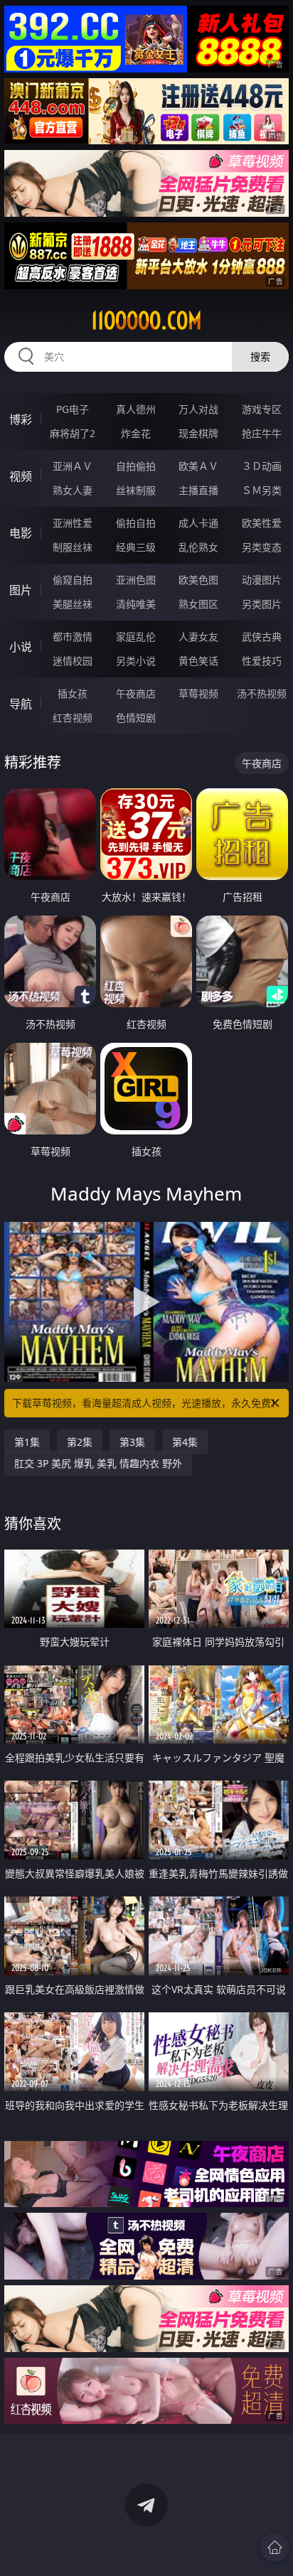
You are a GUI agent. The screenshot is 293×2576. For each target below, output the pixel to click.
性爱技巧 (262, 661)
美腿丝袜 (73, 604)
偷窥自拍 (73, 580)
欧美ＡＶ (198, 466)
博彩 (21, 419)
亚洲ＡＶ (73, 466)
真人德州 (136, 409)
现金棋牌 (198, 433)
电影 (21, 533)
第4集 (185, 1442)
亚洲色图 (136, 580)
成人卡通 (198, 523)
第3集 (132, 1442)
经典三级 (136, 547)
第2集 (80, 1442)
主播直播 (198, 490)
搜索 (260, 356)
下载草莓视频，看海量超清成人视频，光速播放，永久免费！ (146, 1403)
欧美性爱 (262, 523)
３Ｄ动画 (262, 466)
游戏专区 (262, 409)
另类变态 (262, 547)
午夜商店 (136, 693)
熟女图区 (198, 604)
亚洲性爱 (73, 523)
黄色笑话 (198, 661)
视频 (21, 476)
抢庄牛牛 (262, 433)
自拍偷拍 (136, 466)
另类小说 (136, 661)
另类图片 (262, 604)
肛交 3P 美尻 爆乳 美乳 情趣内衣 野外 (98, 1463)
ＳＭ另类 (262, 490)
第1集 (27, 1442)
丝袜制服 (136, 490)
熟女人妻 (73, 490)
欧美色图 (198, 580)
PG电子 (73, 409)
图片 (21, 590)
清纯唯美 (136, 604)
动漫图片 (262, 580)
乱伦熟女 (198, 547)
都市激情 (73, 637)
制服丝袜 (73, 547)
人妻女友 (198, 637)
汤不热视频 (262, 693)
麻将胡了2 (73, 433)
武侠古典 (262, 637)
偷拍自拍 (136, 523)
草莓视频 (198, 693)
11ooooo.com (146, 321)
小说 (21, 647)
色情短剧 (136, 718)
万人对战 (198, 409)
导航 (21, 704)
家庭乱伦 (136, 637)
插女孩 (73, 693)
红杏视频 (73, 718)
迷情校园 (73, 661)
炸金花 (136, 433)
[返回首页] (275, 2548)
